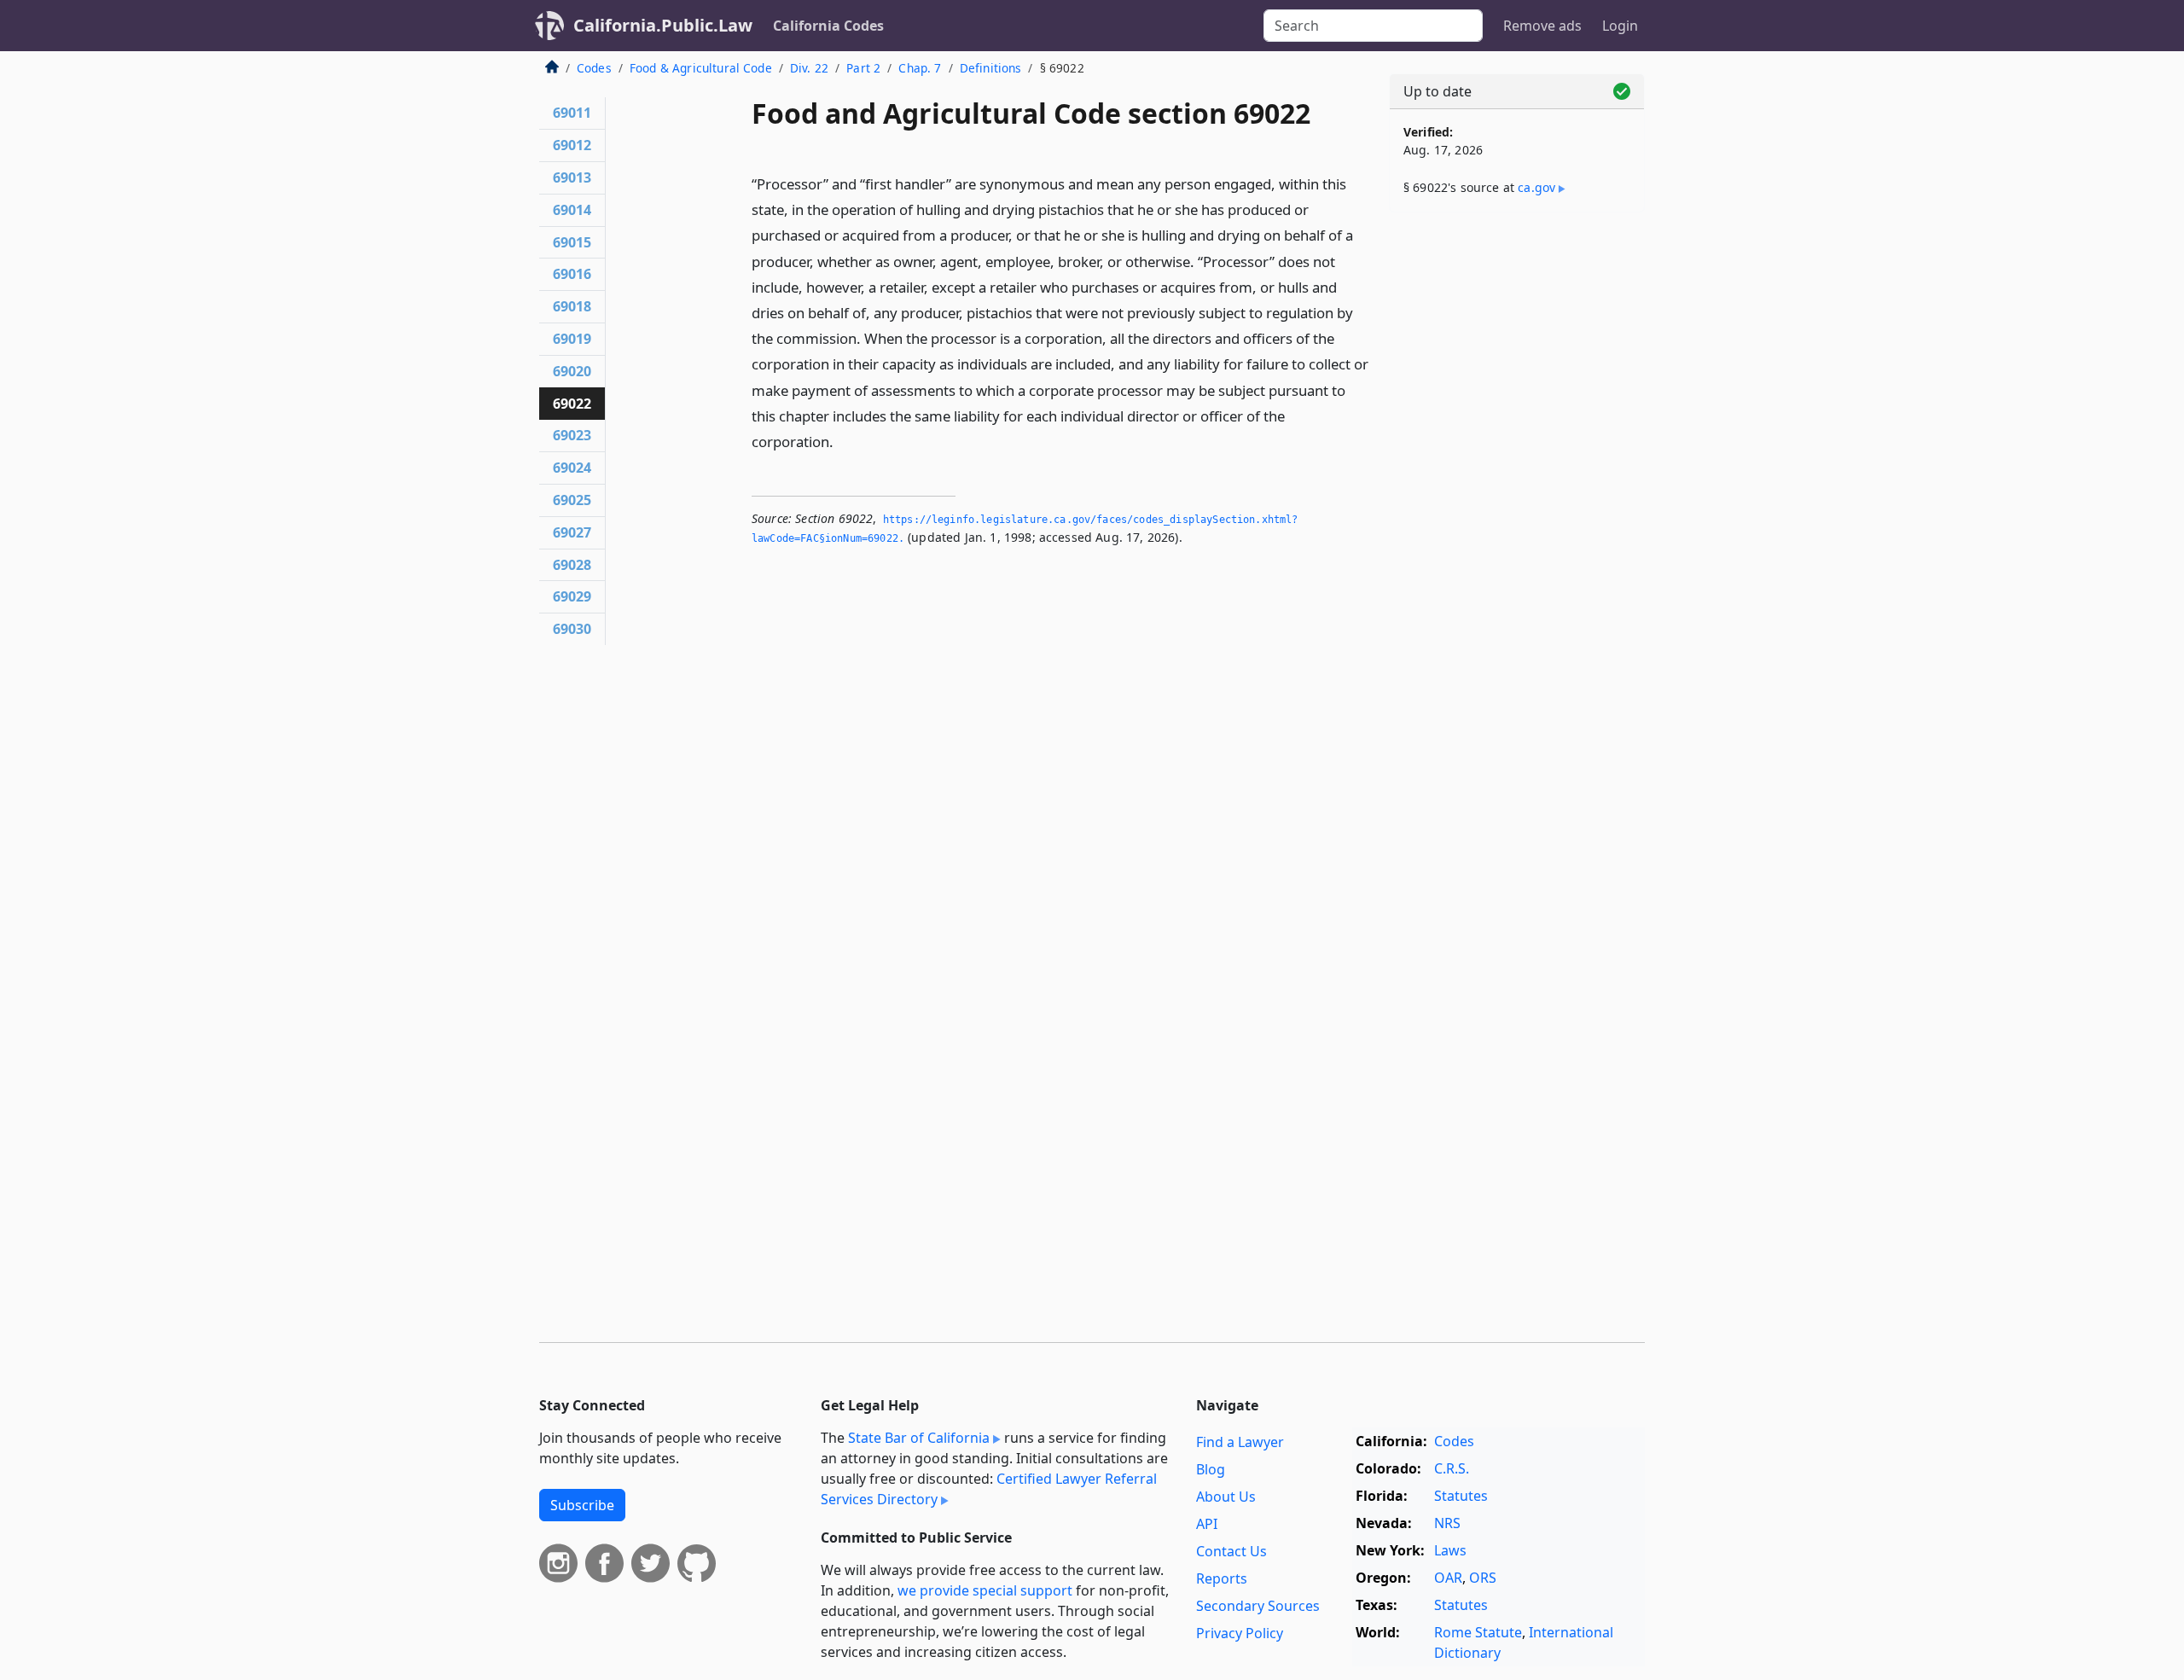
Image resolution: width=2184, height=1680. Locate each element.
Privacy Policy (1240, 1633)
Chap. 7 (920, 68)
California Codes (828, 26)
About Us (1226, 1497)
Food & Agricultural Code (701, 68)
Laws (1450, 1550)
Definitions (991, 68)
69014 (572, 210)
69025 (572, 500)
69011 (572, 113)
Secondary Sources (1258, 1606)
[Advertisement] (1517, 492)
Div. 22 (809, 68)
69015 (572, 242)
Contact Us (1231, 1551)
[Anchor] (843, 441)
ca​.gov (1536, 187)
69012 (572, 145)
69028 (572, 565)
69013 (572, 177)
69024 (572, 468)
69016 (572, 274)
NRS (1447, 1523)
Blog (1211, 1469)
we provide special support (985, 1590)
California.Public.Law (663, 25)
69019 (572, 339)
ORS (1483, 1578)
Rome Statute (1478, 1632)
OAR (1448, 1578)
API (1207, 1524)
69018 (572, 306)
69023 (572, 435)
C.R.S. (1452, 1468)
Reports (1222, 1578)
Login (1620, 26)
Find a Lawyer (1240, 1442)
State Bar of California (919, 1438)
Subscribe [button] (582, 1505)
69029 (572, 596)
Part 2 (863, 68)
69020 (572, 371)
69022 (572, 404)
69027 (572, 532)
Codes (594, 68)
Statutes (1461, 1496)
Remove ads (1542, 26)
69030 (572, 629)
